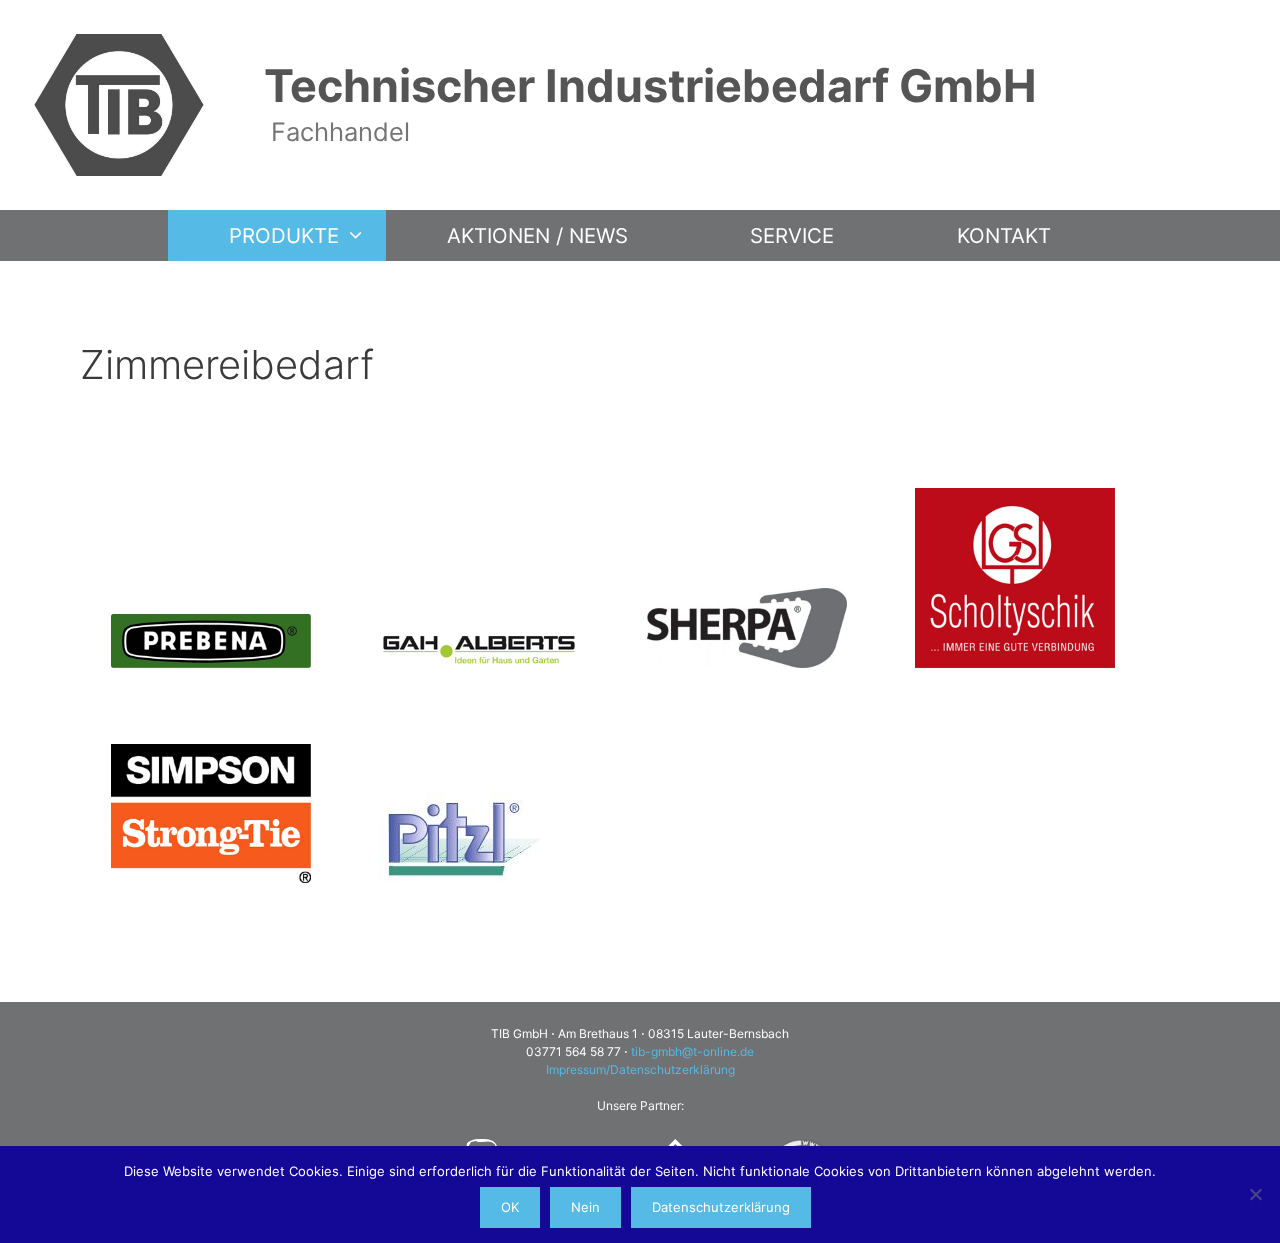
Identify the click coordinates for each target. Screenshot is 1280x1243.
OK (510, 1207)
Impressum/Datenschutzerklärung (640, 1069)
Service (792, 235)
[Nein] (1255, 1194)
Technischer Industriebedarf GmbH (650, 85)
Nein (585, 1207)
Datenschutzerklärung (721, 1207)
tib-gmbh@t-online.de (692, 1051)
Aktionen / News (537, 235)
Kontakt (1004, 235)
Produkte (284, 235)
